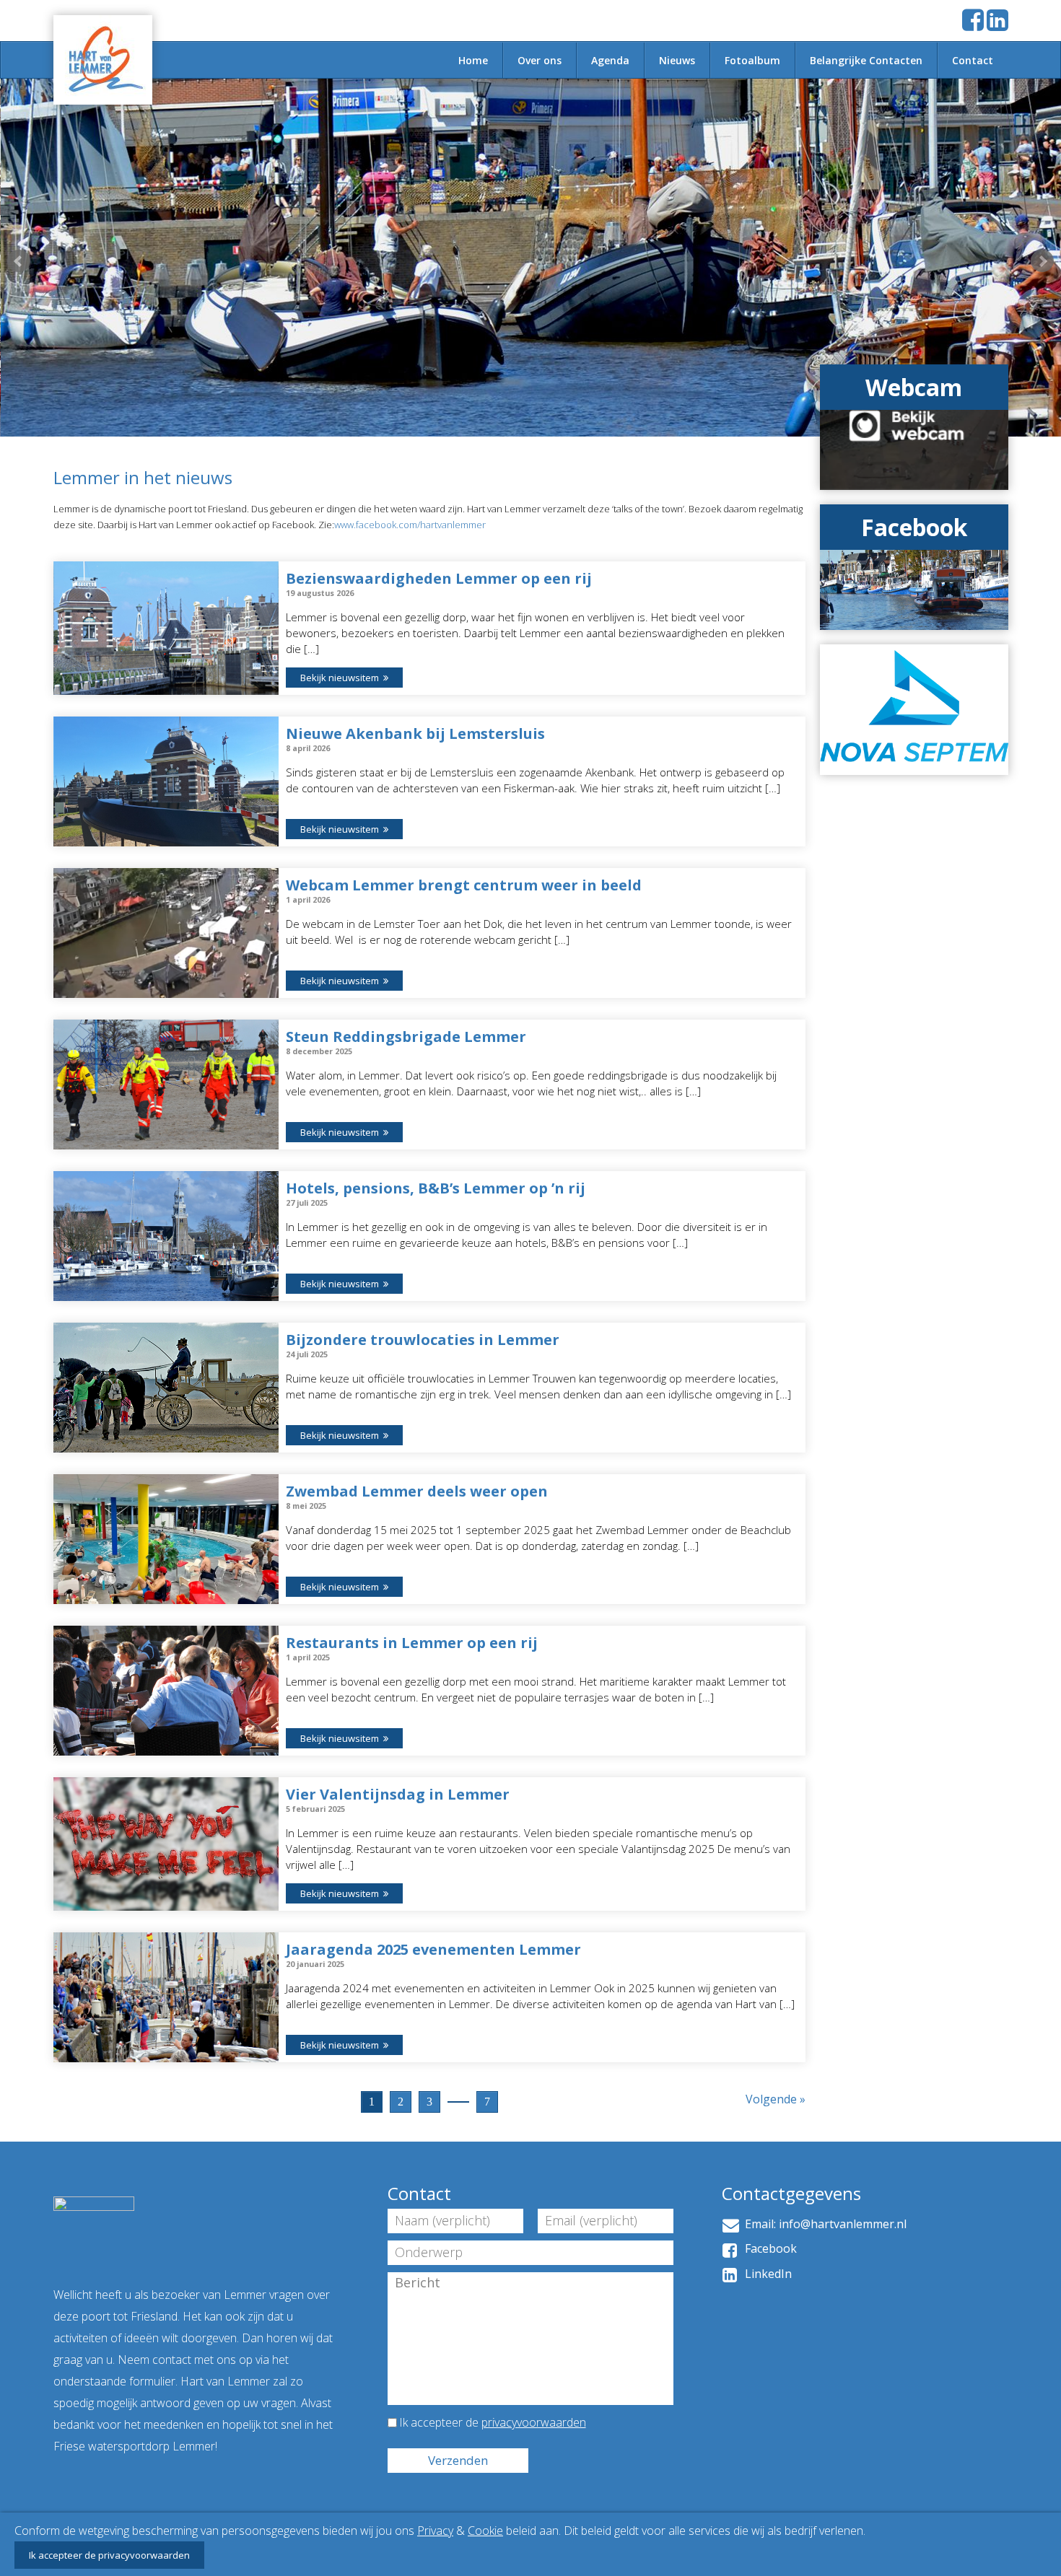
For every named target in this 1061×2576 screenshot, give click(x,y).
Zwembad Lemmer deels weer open (417, 1491)
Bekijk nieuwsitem (342, 678)
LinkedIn (765, 2274)
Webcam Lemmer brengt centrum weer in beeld (464, 885)
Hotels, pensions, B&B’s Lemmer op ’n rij (436, 1188)
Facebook (768, 2248)
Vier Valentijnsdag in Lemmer (398, 1794)
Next (1042, 261)
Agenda (610, 60)
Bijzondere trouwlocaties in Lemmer (423, 1340)
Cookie (485, 2531)
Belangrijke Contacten (866, 60)
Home (473, 60)
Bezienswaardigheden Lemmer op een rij (439, 578)
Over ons (540, 60)
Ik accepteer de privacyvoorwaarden (109, 2555)
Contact (973, 60)
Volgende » (776, 2099)
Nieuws (677, 60)
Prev (19, 261)
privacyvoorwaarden (534, 2422)
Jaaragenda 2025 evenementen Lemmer (433, 1949)
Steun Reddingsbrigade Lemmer (406, 1037)
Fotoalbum (752, 60)
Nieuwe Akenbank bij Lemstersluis (415, 733)
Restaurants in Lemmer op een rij (412, 1643)
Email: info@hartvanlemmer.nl (823, 2224)
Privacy (435, 2531)
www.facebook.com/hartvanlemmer (411, 525)
